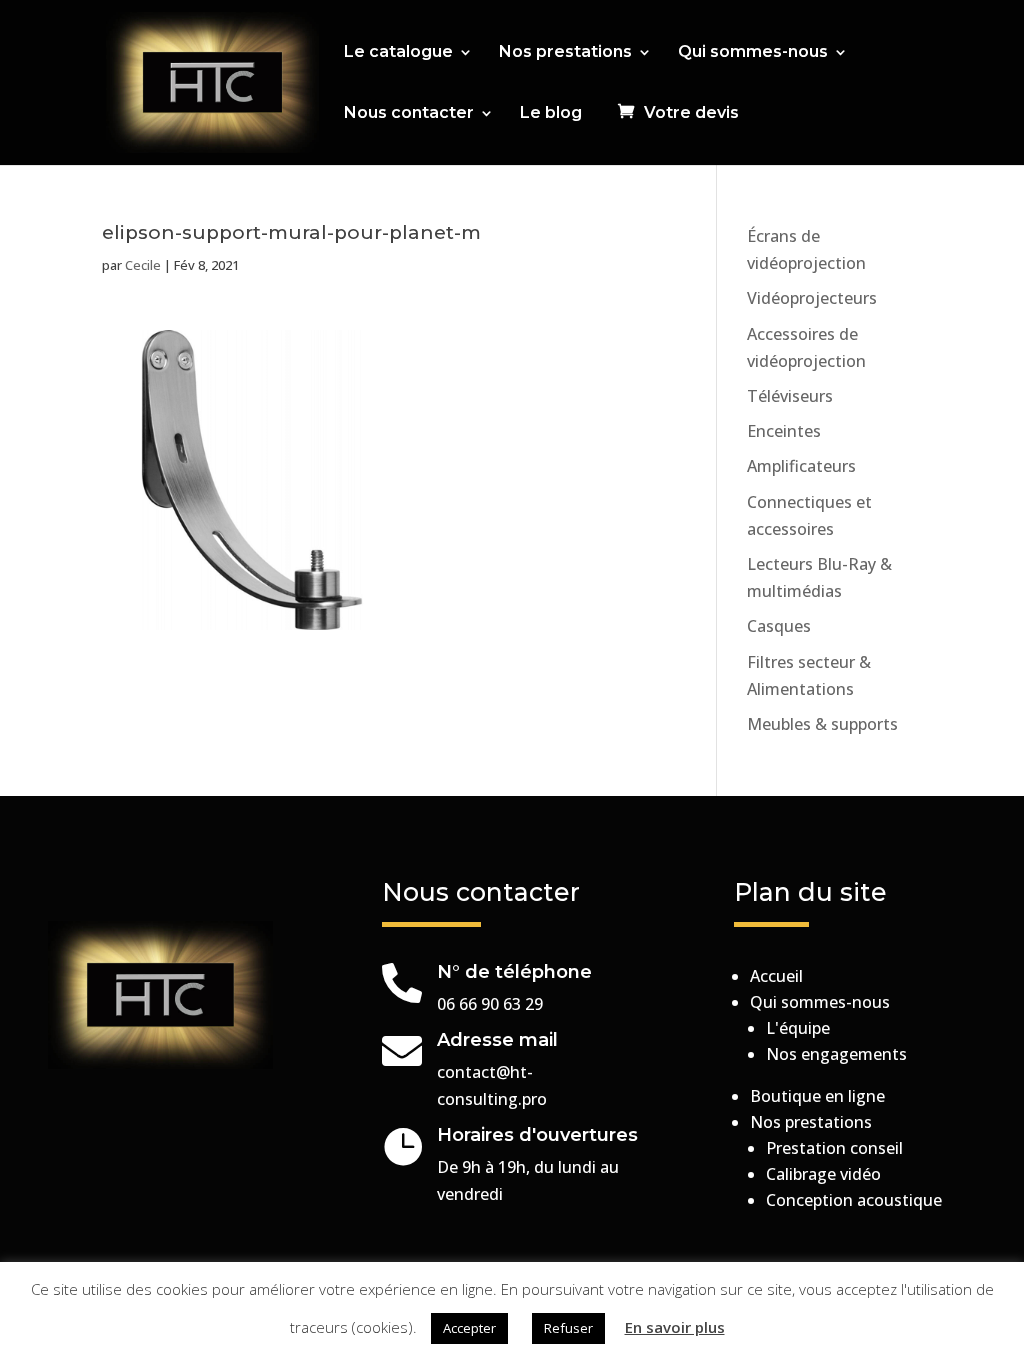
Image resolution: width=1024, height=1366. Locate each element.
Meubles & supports (822, 724)
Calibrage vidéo (823, 1174)
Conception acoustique (854, 1200)
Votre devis (691, 113)
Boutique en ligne (817, 1096)
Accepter (469, 1328)
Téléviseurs (790, 396)
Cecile (143, 265)
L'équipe (798, 1028)
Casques (779, 626)
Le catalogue (398, 53)
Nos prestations (565, 53)
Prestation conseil (834, 1148)
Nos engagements (836, 1054)
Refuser (568, 1328)
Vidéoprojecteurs (812, 298)
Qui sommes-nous (753, 53)
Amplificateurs (801, 466)
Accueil (776, 976)
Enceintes (784, 431)
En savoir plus (675, 1327)
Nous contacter (409, 114)
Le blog (551, 114)
